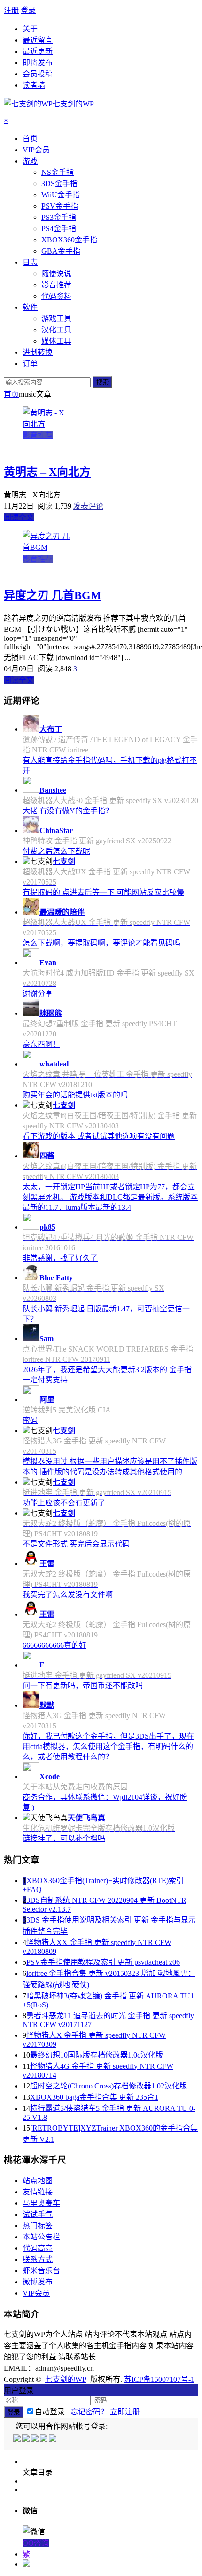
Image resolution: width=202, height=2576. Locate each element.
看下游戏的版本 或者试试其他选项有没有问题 (99, 1136)
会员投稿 (38, 74)
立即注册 (125, 2412)
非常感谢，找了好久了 (60, 1258)
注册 (11, 10)
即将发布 (38, 63)
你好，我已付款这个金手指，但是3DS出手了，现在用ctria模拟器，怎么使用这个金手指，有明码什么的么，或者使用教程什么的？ (108, 1746)
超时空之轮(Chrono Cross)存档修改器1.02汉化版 (109, 2086)
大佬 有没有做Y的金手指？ (68, 811)
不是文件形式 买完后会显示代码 (76, 1544)
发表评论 (88, 506)
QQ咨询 (36, 2543)
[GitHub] (53, 2439)
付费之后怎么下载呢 (56, 851)
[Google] (44, 2439)
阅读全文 (19, 517)
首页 (11, 394)
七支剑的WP (66, 2379)
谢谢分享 (38, 994)
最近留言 (38, 40)
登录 (28, 10)
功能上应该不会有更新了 (64, 1503)
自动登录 (50, 2412)
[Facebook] (27, 2439)
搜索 (102, 382)
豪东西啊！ (41, 1044)
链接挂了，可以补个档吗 (64, 1838)
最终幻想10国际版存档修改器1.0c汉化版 (97, 2055)
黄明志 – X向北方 (47, 472)
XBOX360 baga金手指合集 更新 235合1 (94, 2097)
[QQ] (18, 2439)
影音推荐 (38, 435)
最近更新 (38, 51)
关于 (30, 29)
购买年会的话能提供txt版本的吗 (75, 1095)
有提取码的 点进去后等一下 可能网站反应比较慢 (103, 892)
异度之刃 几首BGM (53, 595)
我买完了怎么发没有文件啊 (68, 1595)
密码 (30, 1420)
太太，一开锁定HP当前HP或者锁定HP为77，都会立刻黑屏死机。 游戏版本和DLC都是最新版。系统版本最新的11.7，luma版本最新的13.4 (110, 1197)
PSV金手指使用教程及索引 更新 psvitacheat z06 (103, 1962)
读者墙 (34, 85)
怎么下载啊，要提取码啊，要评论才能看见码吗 (101, 943)
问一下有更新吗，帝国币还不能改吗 (83, 1686)
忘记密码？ (87, 2412)
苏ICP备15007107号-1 (159, 2379)
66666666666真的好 (54, 1645)
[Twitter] (35, 2439)
